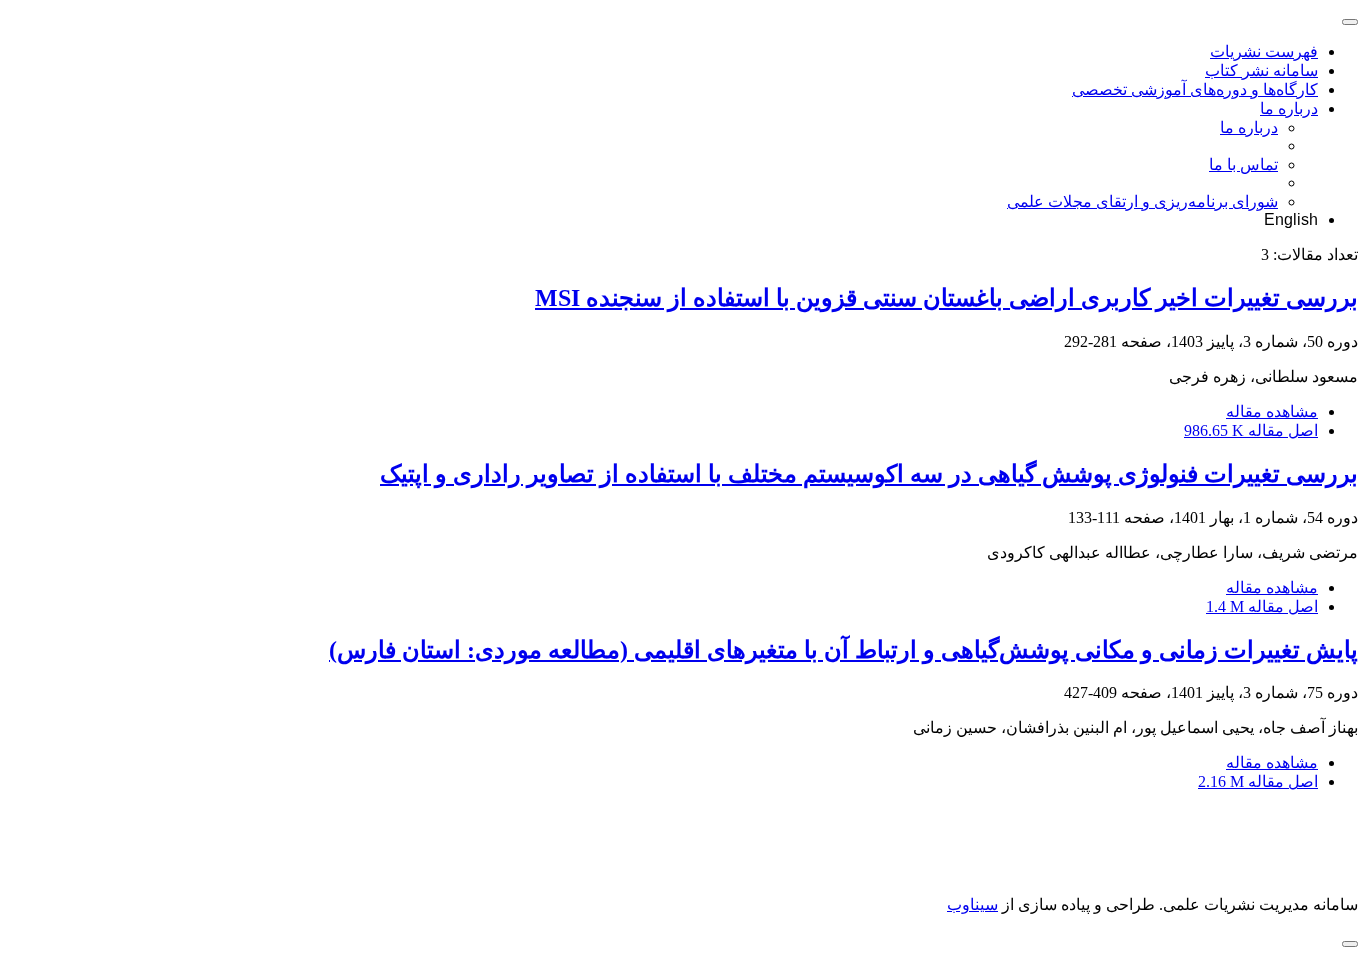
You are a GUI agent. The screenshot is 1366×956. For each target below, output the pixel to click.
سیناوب (972, 904)
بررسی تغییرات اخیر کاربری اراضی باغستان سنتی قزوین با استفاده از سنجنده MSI (946, 298)
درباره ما (1289, 108)
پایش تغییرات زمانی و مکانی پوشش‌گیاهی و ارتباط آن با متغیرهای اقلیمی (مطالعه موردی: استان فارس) (843, 650)
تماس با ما (1243, 164)
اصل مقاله (1251, 430)
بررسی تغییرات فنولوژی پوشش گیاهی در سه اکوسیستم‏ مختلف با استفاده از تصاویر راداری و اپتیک (869, 474)
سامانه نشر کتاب (1261, 70)
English (1291, 219)
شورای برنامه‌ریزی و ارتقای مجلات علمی (1142, 201)
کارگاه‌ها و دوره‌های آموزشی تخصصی (1195, 89)
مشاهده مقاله (1272, 411)
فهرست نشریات (1264, 51)
